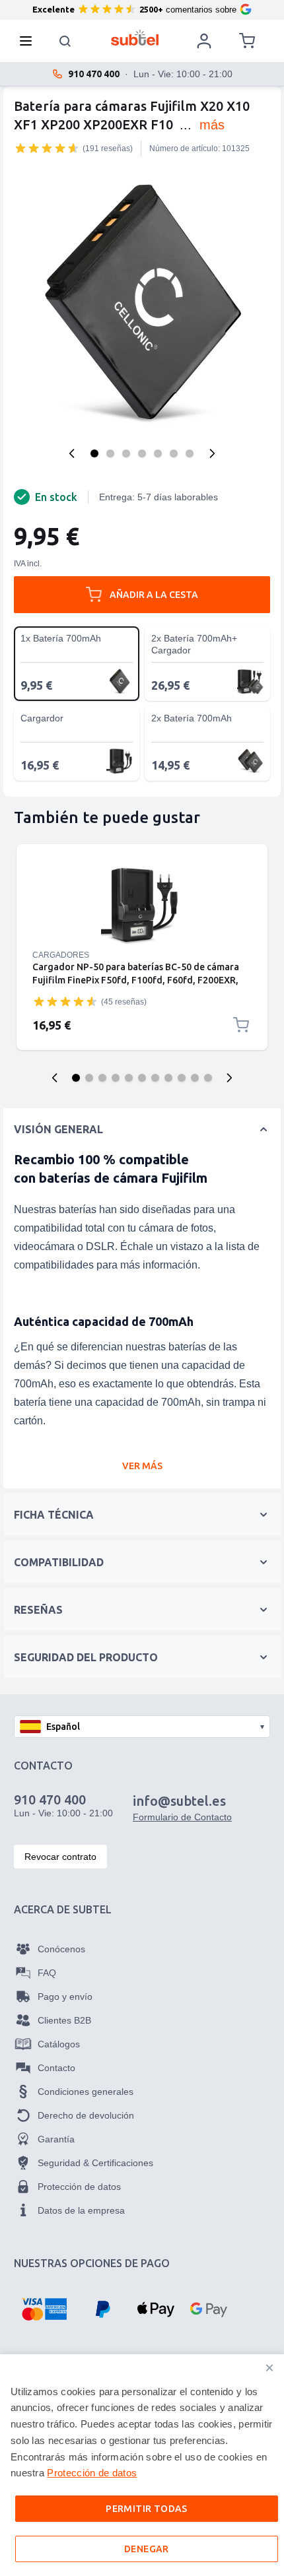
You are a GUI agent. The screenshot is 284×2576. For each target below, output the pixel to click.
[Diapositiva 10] (195, 1078)
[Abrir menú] (30, 41)
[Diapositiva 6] (142, 1078)
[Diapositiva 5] (129, 1078)
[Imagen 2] (110, 453)
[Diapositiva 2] (89, 1078)
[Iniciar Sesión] (204, 41)
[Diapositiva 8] (168, 1078)
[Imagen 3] (126, 453)
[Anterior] (72, 453)
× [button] (269, 2368)
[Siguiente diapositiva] (229, 1078)
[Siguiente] (212, 453)
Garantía (56, 2139)
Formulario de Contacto (182, 1817)
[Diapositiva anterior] (55, 1078)
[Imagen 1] (94, 453)
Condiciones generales (86, 2092)
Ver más (142, 1466)
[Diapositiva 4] (116, 1078)
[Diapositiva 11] (208, 1078)
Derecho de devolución (86, 2115)
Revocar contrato (60, 1857)
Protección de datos (79, 2187)
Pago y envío (65, 1997)
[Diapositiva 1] (76, 1078)
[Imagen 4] (142, 453)
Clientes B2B (64, 2020)
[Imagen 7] (190, 453)
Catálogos (59, 2044)
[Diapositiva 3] (102, 1078)
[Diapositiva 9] (182, 1078)
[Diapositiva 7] (155, 1078)
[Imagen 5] (158, 453)
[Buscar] (65, 41)
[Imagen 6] (174, 453)
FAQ (47, 1973)
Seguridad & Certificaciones (95, 2163)
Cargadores (61, 955)
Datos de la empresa (81, 2210)
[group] (47, 148)
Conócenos (61, 1949)
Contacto (56, 2068)
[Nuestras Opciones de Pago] (44, 2309)
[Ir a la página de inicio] (135, 38)
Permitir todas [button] (147, 2509)
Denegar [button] (147, 2549)
